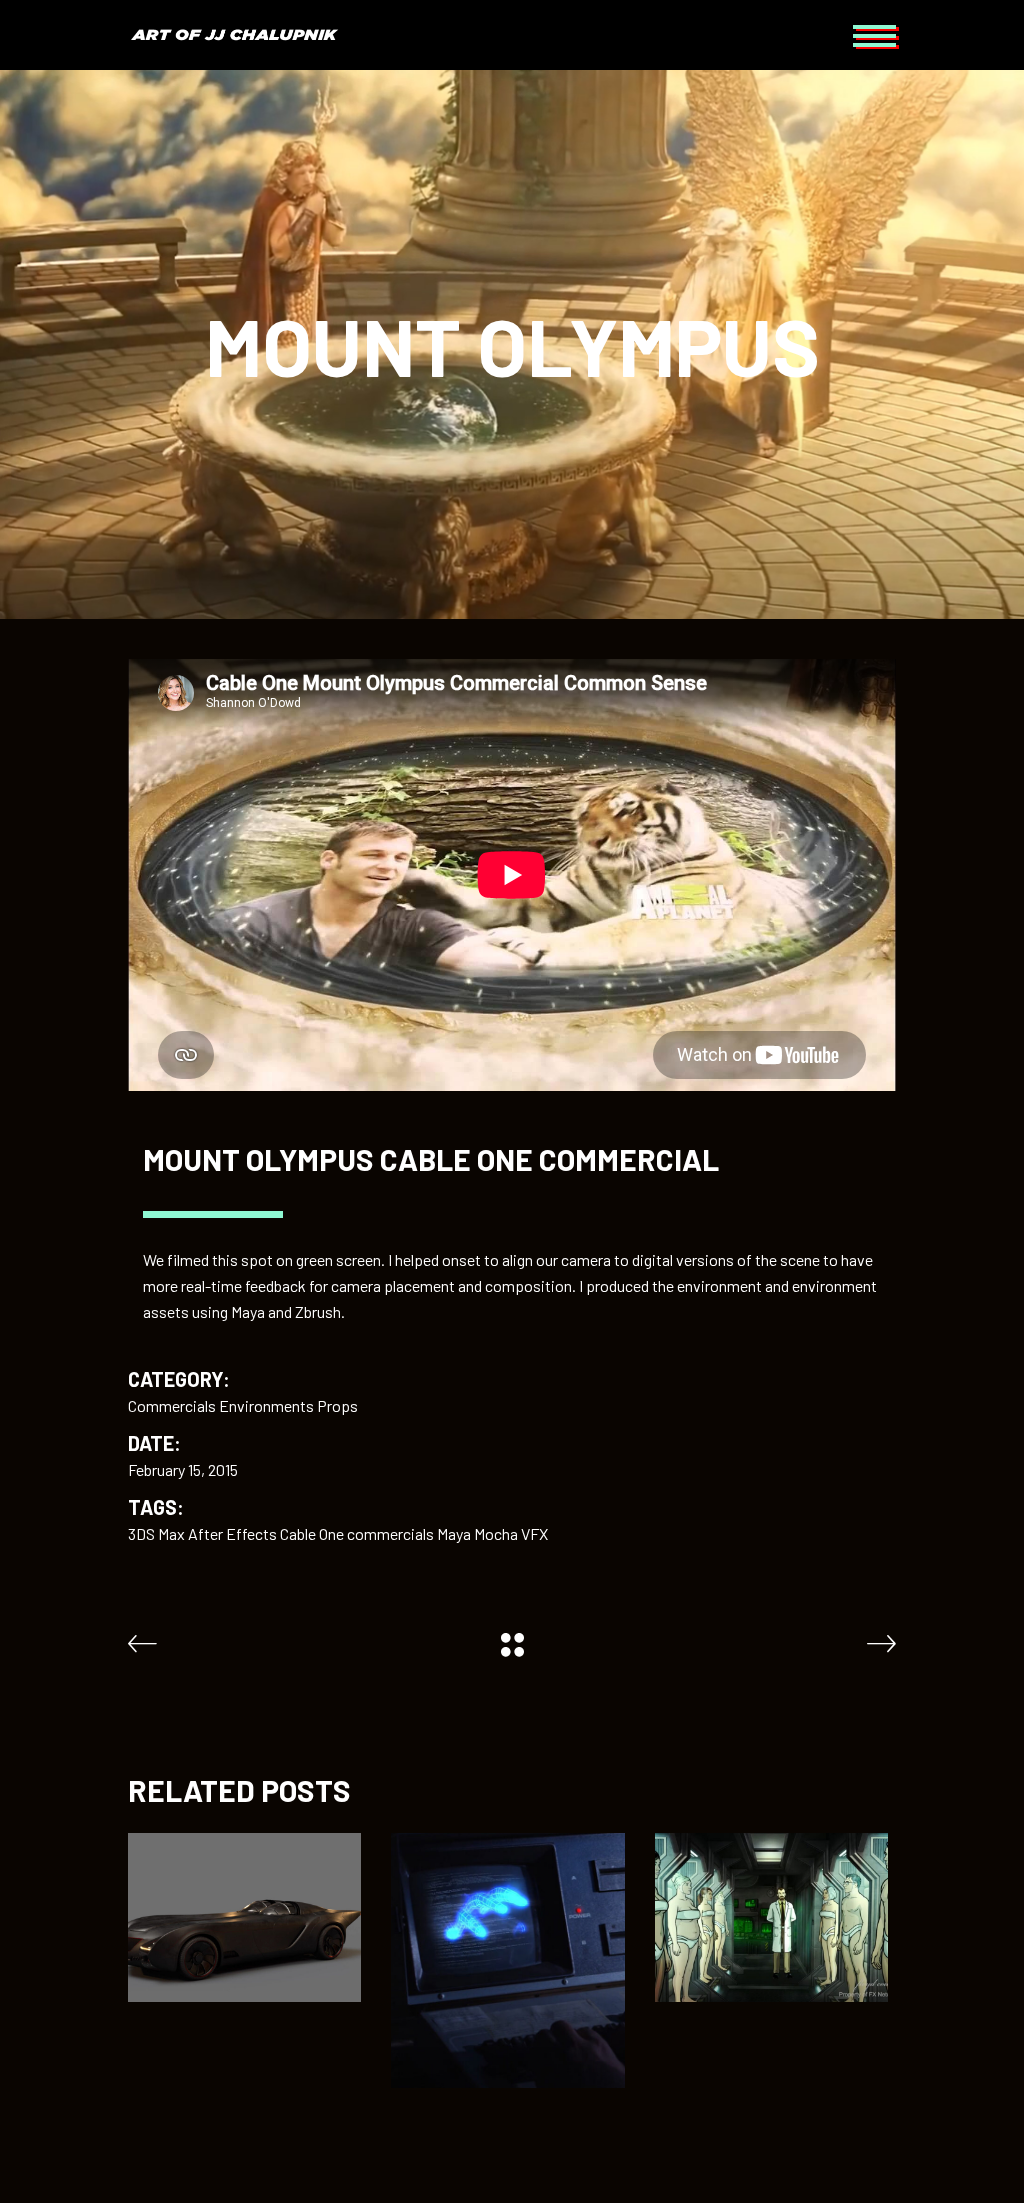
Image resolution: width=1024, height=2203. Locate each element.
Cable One (312, 1533)
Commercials (172, 1405)
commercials (390, 1533)
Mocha (496, 1533)
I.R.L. (507, 1918)
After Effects (232, 1533)
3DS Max (156, 1533)
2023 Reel (245, 1875)
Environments (266, 1405)
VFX (534, 1533)
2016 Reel (771, 1875)
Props (337, 1405)
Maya (454, 1533)
